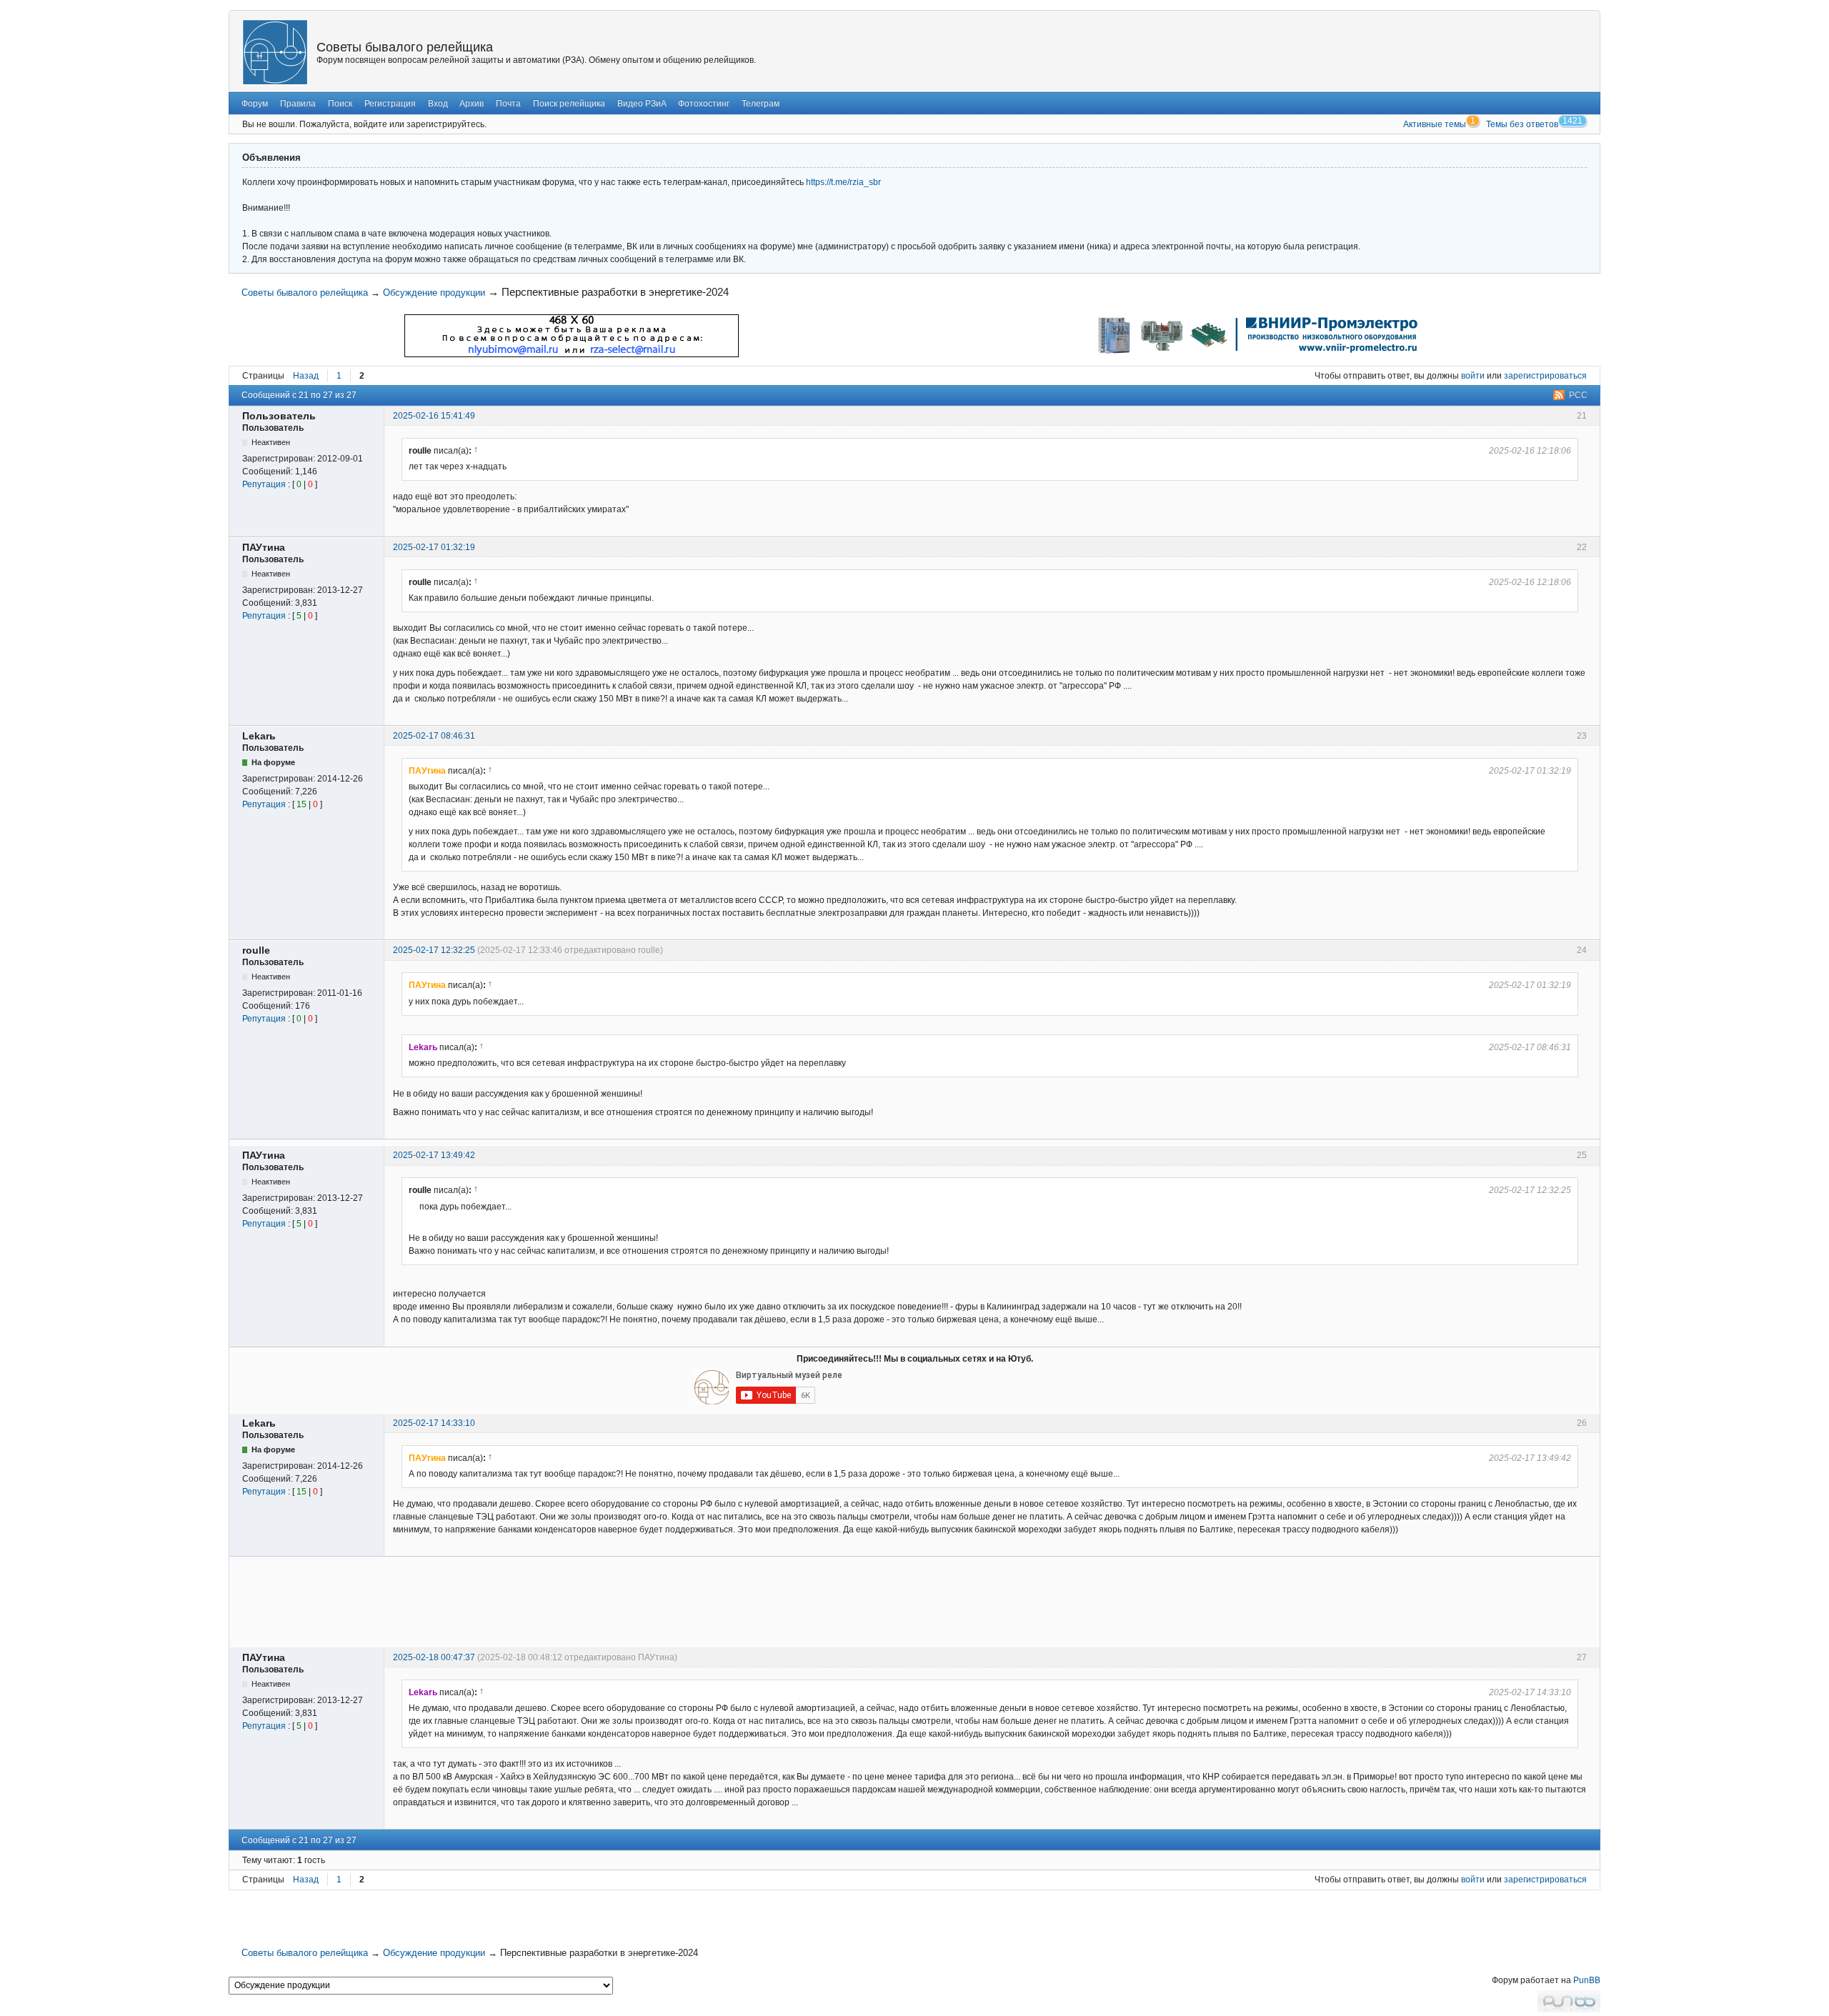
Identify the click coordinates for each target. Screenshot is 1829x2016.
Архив (472, 104)
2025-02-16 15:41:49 (434, 416)
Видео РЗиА (642, 104)
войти (1473, 376)
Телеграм (761, 104)
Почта (508, 104)
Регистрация (390, 104)
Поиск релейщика (569, 104)
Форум (255, 104)
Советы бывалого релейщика (405, 47)
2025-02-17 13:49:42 (434, 1155)
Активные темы (1435, 124)
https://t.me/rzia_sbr (843, 182)
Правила (298, 104)
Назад (306, 376)
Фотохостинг (704, 104)
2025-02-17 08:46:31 (434, 736)
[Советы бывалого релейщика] (275, 52)
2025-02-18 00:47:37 (434, 1657)
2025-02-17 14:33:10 (434, 1423)
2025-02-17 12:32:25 (434, 950)
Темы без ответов (1522, 124)
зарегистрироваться (1545, 376)
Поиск (340, 104)
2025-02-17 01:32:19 (434, 547)
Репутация (264, 484)
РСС (1578, 395)
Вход (438, 104)
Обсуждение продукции (434, 293)
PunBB (1587, 1980)
